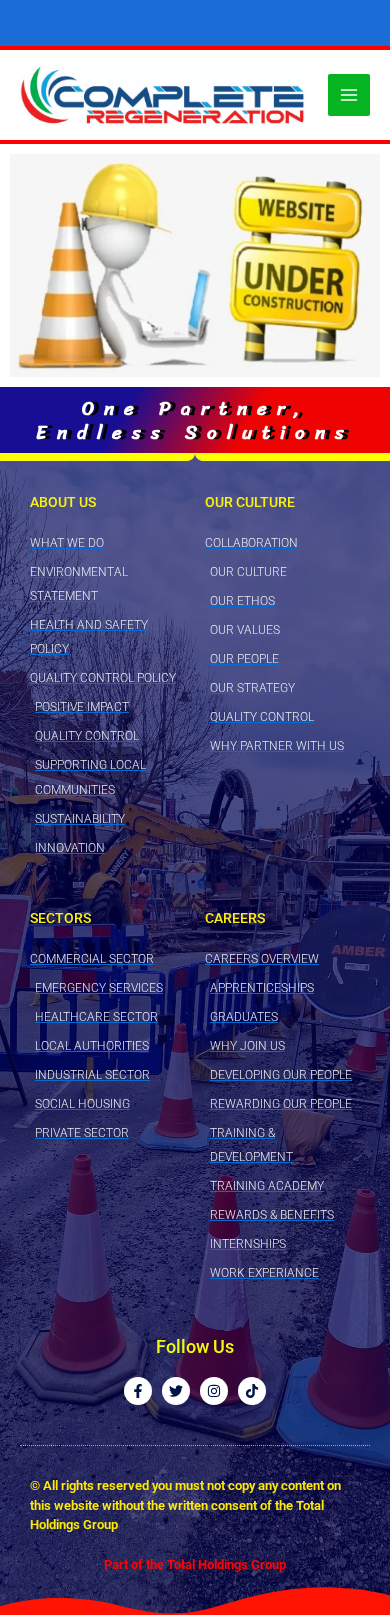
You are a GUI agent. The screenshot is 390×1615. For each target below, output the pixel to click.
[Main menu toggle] (349, 95)
